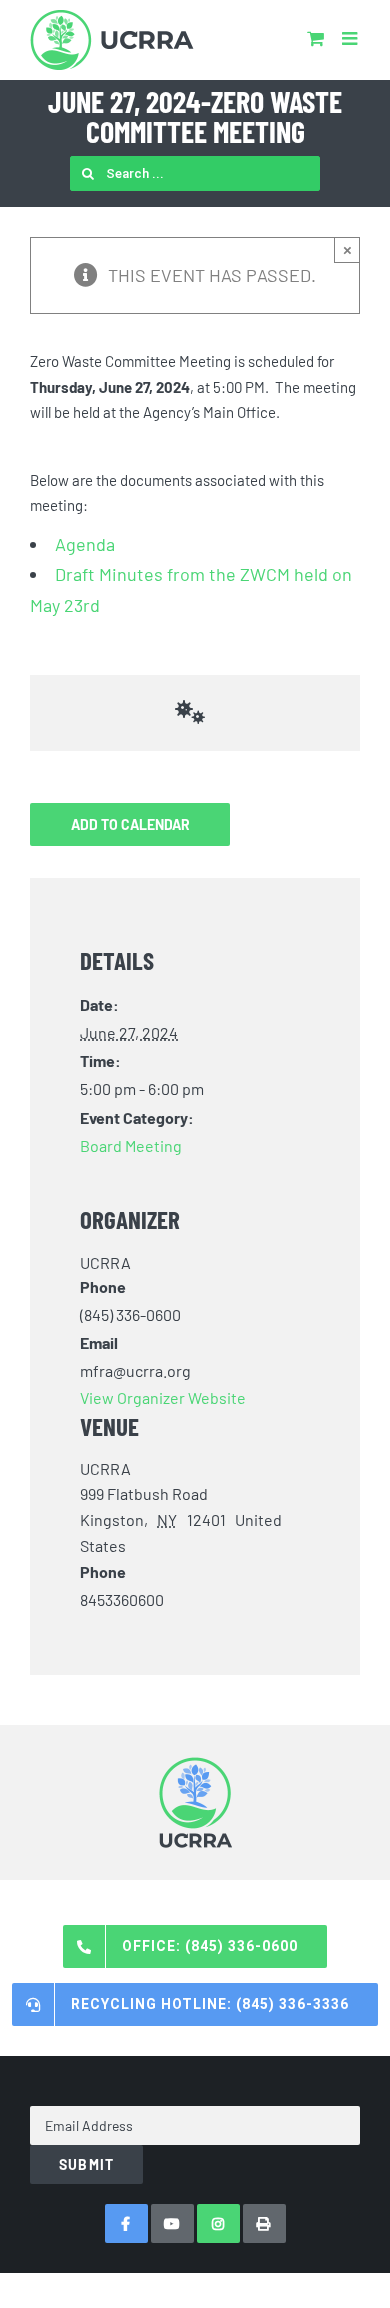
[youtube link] (172, 2223)
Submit (86, 2164)
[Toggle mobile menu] (351, 38)
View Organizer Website (163, 1397)
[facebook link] (126, 2223)
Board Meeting (131, 1145)
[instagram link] (218, 2223)
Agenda (85, 544)
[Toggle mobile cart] (315, 38)
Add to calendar (130, 824)
